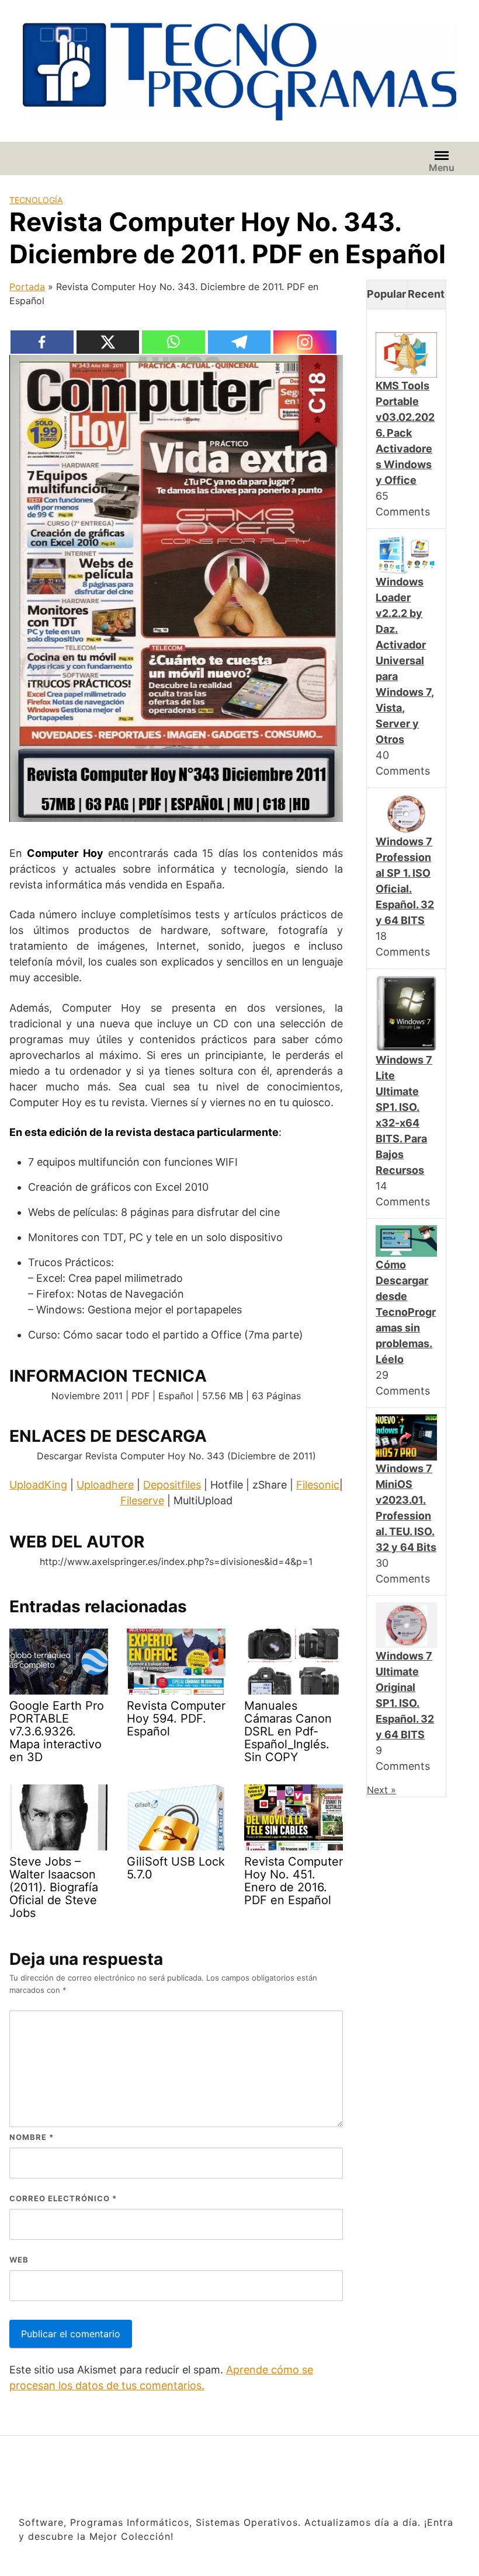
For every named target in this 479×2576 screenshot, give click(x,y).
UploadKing (38, 1485)
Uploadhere (105, 1485)
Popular (386, 294)
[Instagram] (305, 342)
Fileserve (142, 1500)
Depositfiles (172, 1485)
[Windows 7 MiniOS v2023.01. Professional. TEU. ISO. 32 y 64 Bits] (406, 1437)
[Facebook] (42, 342)
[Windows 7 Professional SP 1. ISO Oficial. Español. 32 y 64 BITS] (406, 813)
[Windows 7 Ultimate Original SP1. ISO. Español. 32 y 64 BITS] (406, 1624)
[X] (108, 342)
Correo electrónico (63, 2198)
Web (19, 2260)
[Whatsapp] (174, 342)
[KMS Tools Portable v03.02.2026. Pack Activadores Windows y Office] (406, 354)
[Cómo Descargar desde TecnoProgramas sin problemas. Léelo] (406, 1240)
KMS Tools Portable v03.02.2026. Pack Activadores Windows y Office (405, 433)
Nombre (32, 2137)
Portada (27, 287)
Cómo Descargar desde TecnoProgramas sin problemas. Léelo (406, 1312)
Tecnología (36, 200)
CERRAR (454, 2488)
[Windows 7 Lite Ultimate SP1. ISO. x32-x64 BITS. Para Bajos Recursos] (406, 1013)
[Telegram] (240, 342)
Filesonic (318, 1485)
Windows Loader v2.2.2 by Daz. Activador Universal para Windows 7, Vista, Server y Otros (405, 660)
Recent (426, 294)
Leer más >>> (386, 2554)
